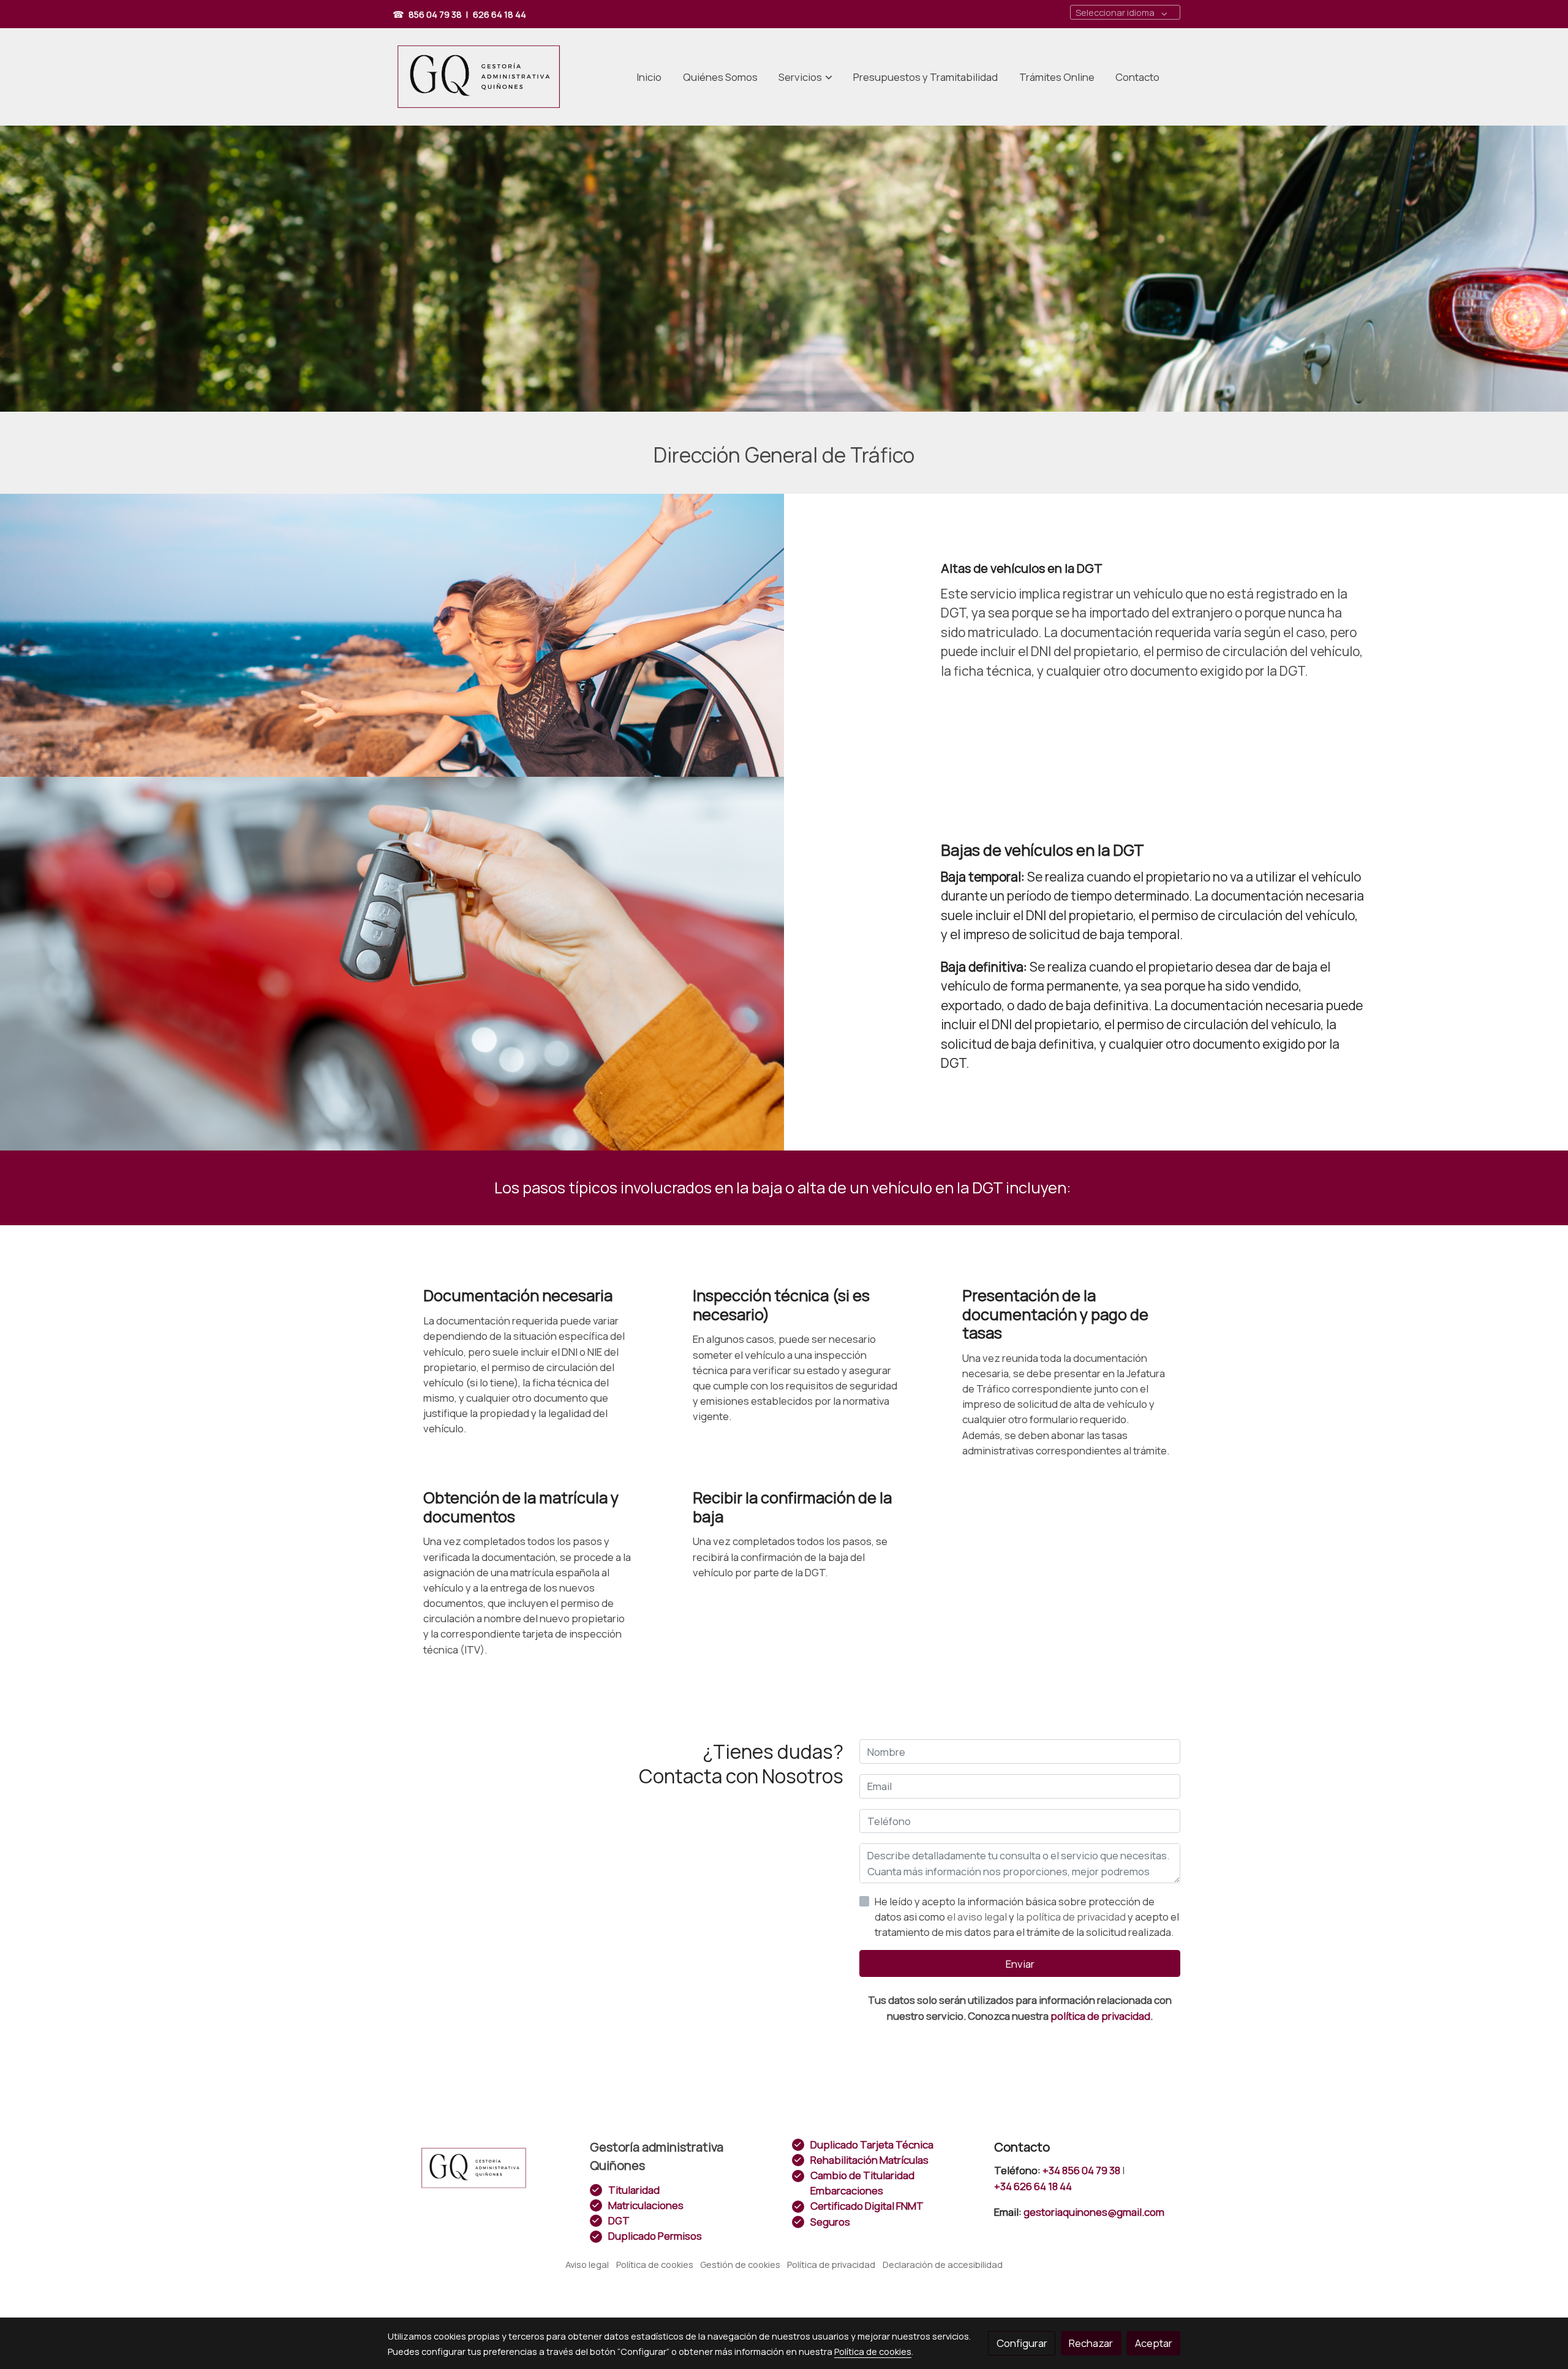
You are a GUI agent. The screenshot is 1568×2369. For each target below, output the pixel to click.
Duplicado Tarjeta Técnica (872, 2144)
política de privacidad (1100, 2016)
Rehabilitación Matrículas (869, 2160)
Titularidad (634, 2190)
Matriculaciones (646, 2205)
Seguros (830, 2222)
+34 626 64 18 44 (1033, 2186)
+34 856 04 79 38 (1081, 2170)
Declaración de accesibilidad (943, 2264)
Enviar (1020, 1964)
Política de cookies (655, 2264)
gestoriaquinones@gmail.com (1091, 2212)
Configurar (1022, 2343)
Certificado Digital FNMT (867, 2206)
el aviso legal (978, 1917)
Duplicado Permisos (655, 2236)
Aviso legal (587, 2264)
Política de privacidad (831, 2264)
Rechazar (1091, 2343)
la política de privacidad (1072, 1917)
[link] (478, 77)
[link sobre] (481, 2168)
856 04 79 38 (435, 14)
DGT (619, 2220)
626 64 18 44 (499, 14)
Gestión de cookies (740, 2264)
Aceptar (1154, 2343)
